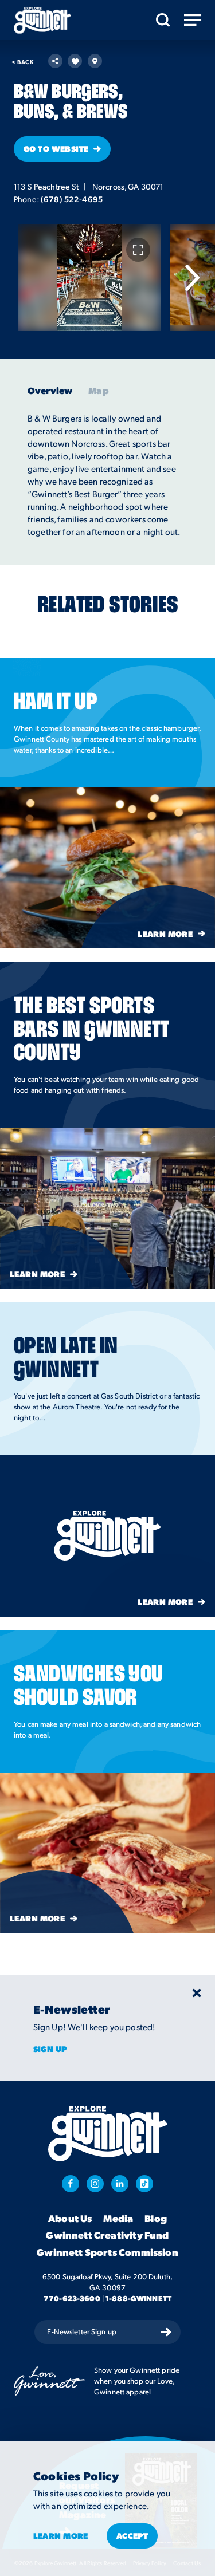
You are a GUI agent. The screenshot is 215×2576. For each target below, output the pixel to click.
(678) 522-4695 (72, 199)
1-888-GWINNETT (138, 2298)
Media (118, 2219)
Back (22, 62)
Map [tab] (98, 391)
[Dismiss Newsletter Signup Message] (197, 1993)
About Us (70, 2219)
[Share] (55, 61)
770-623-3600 (72, 2298)
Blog (156, 2219)
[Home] (42, 20)
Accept (132, 2535)
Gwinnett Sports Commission (107, 2252)
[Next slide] (192, 278)
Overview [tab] (50, 391)
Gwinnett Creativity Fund (107, 2235)
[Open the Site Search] (163, 20)
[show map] (95, 61)
